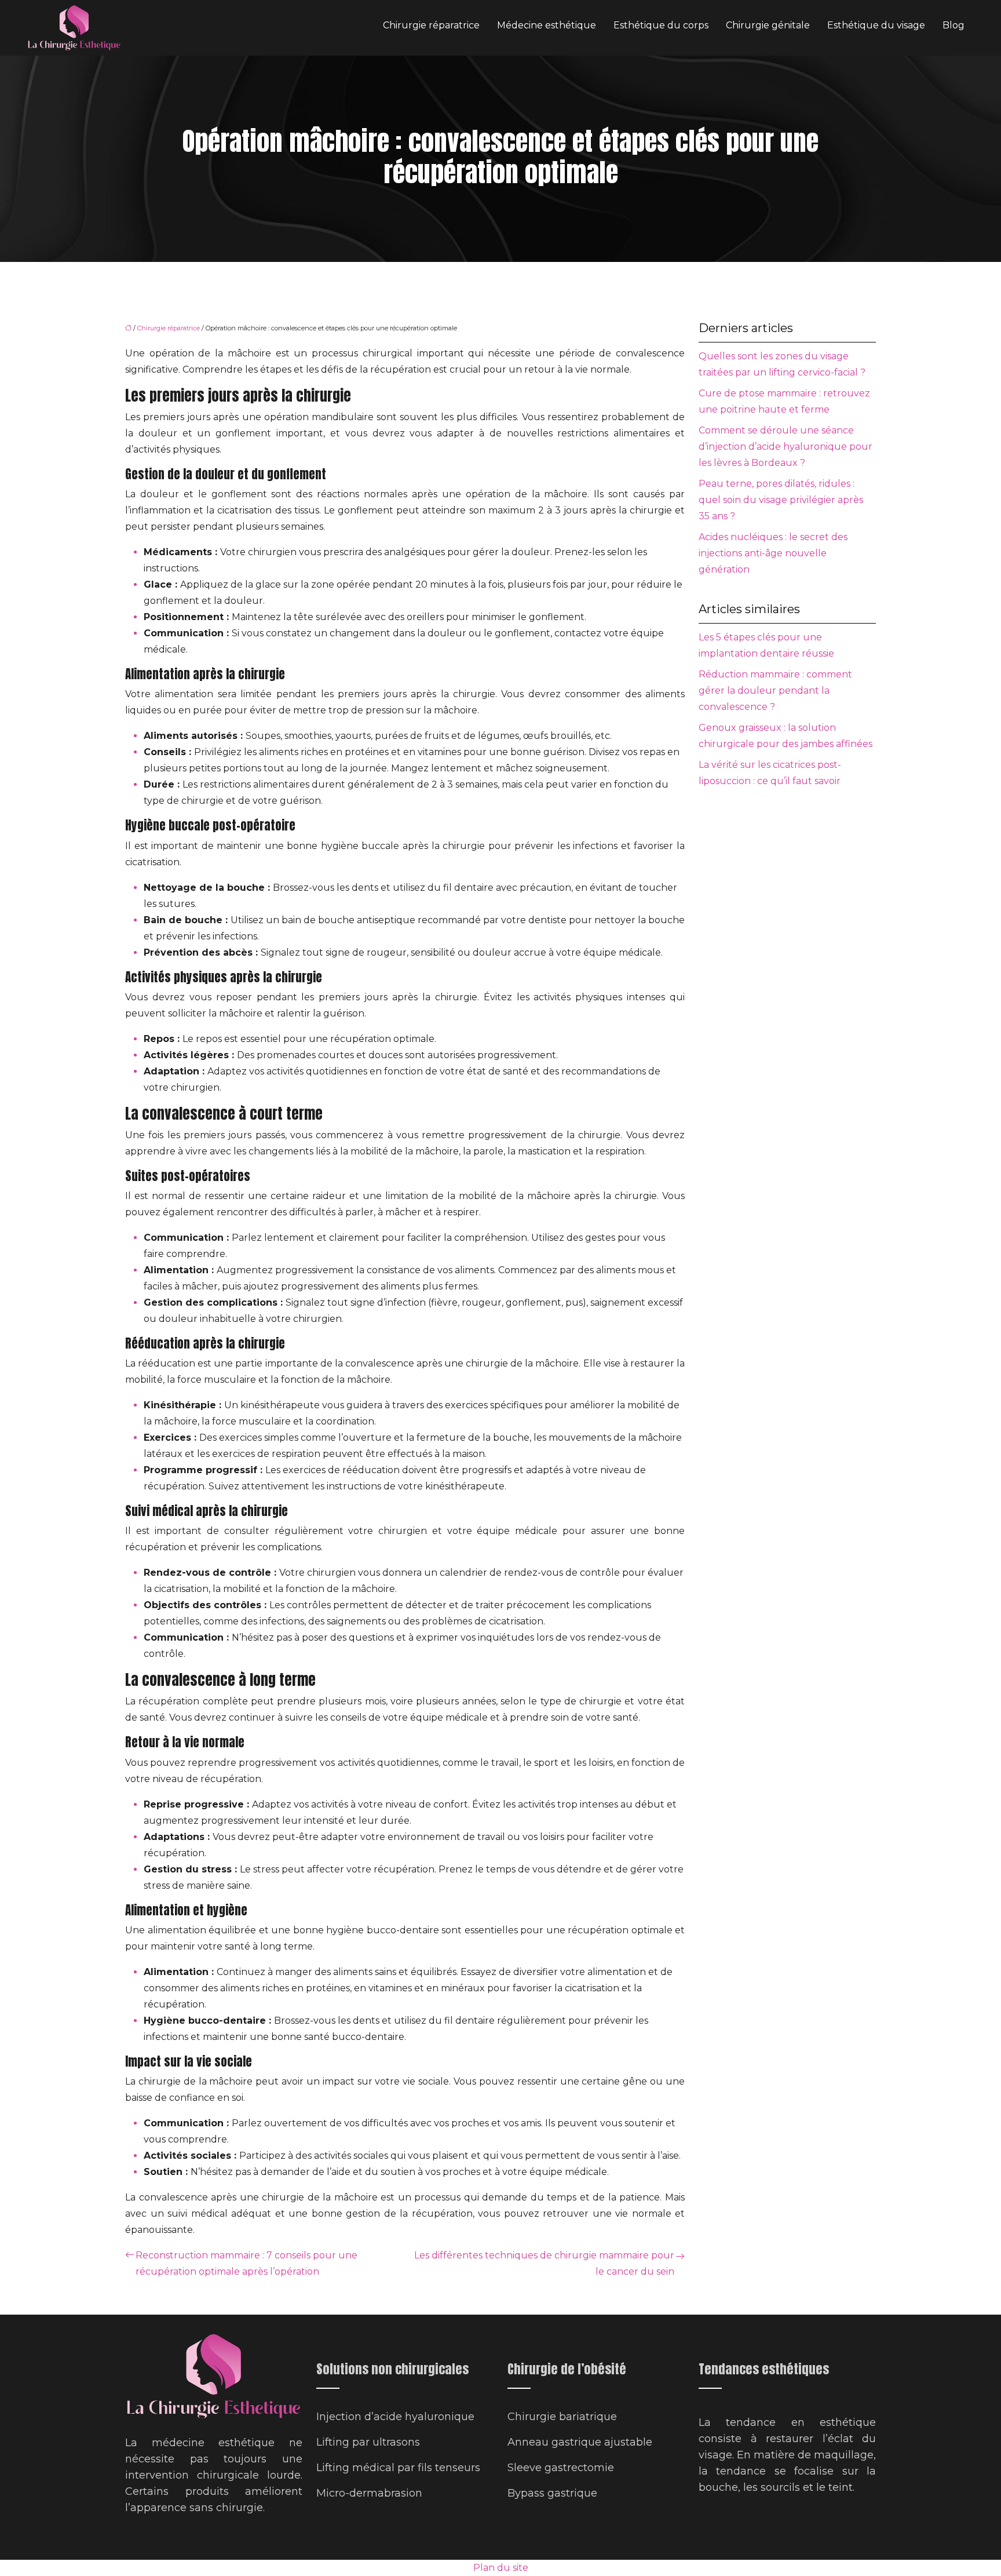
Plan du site (501, 2568)
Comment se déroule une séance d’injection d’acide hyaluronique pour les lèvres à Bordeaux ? (786, 447)
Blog (953, 25)
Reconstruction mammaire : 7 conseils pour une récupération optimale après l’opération (246, 2263)
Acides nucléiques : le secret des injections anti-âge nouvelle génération (773, 553)
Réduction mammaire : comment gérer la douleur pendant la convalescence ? (775, 691)
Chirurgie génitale (768, 25)
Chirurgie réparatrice (431, 25)
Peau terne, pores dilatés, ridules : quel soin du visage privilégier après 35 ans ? (781, 500)
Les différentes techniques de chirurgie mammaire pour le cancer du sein (544, 2263)
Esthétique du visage (876, 25)
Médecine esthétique (547, 25)
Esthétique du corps (661, 25)
